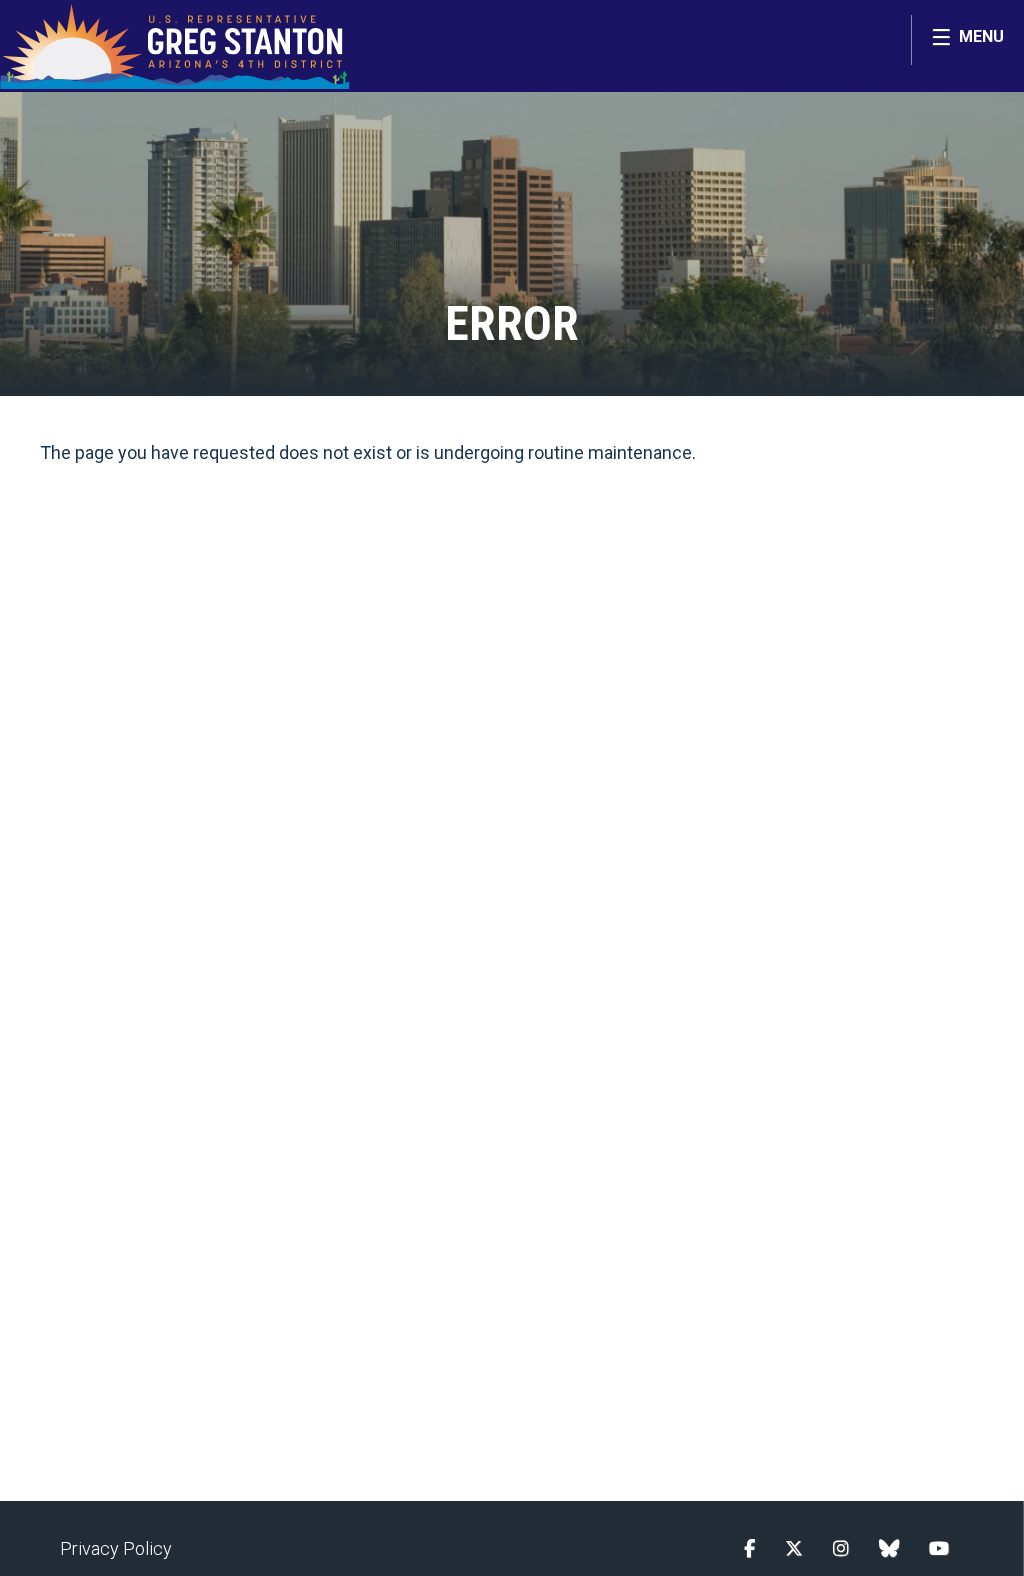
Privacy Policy (116, 1548)
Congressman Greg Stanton (175, 46)
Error (512, 323)
